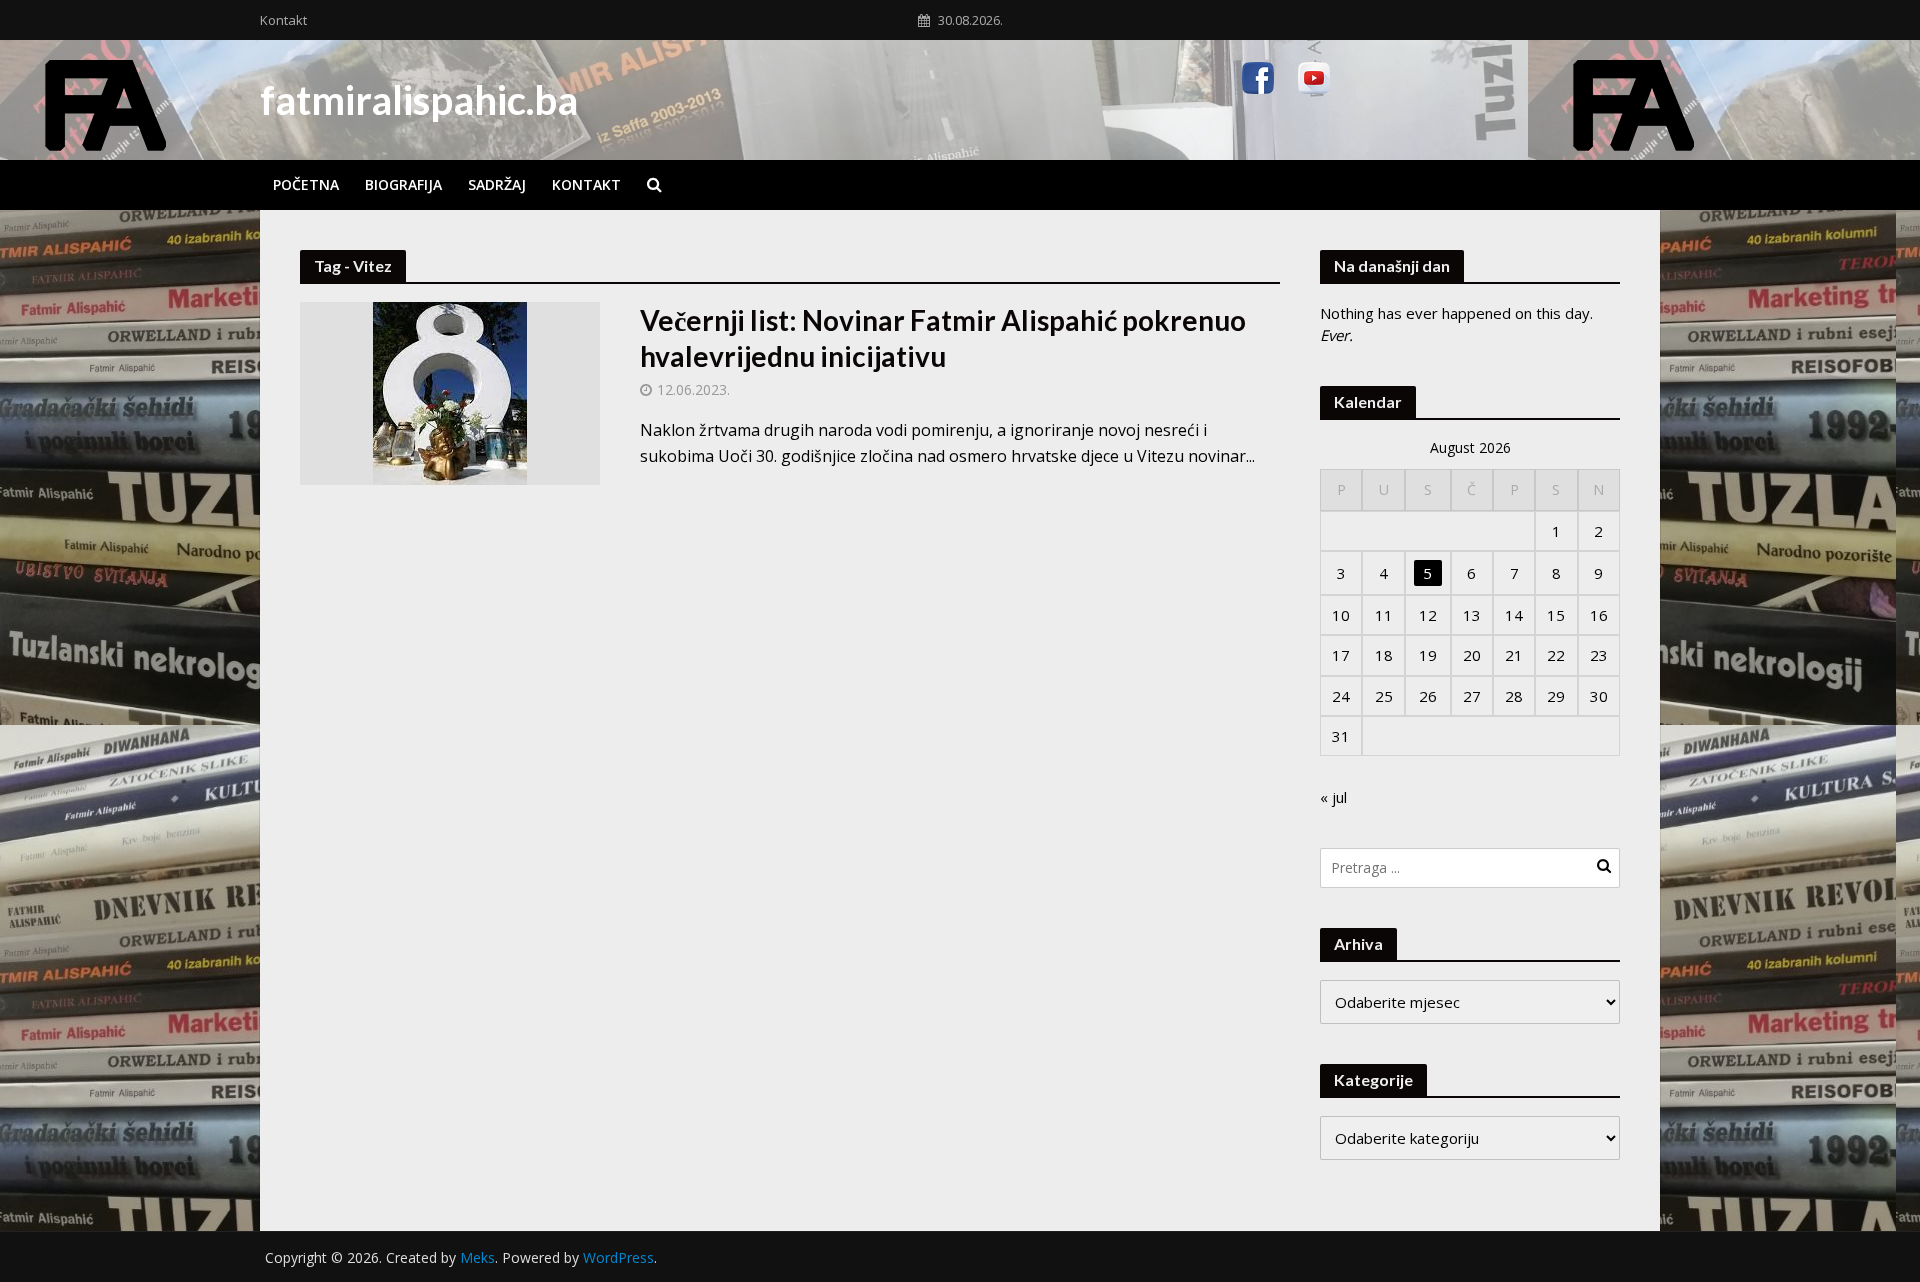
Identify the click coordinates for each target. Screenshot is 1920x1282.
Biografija (403, 184)
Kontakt (283, 20)
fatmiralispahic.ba (419, 100)
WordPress (618, 1257)
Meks (477, 1257)
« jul (1333, 797)
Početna (306, 184)
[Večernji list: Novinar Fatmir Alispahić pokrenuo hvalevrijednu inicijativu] (450, 392)
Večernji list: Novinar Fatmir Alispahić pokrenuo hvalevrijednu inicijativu (943, 338)
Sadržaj (497, 184)
